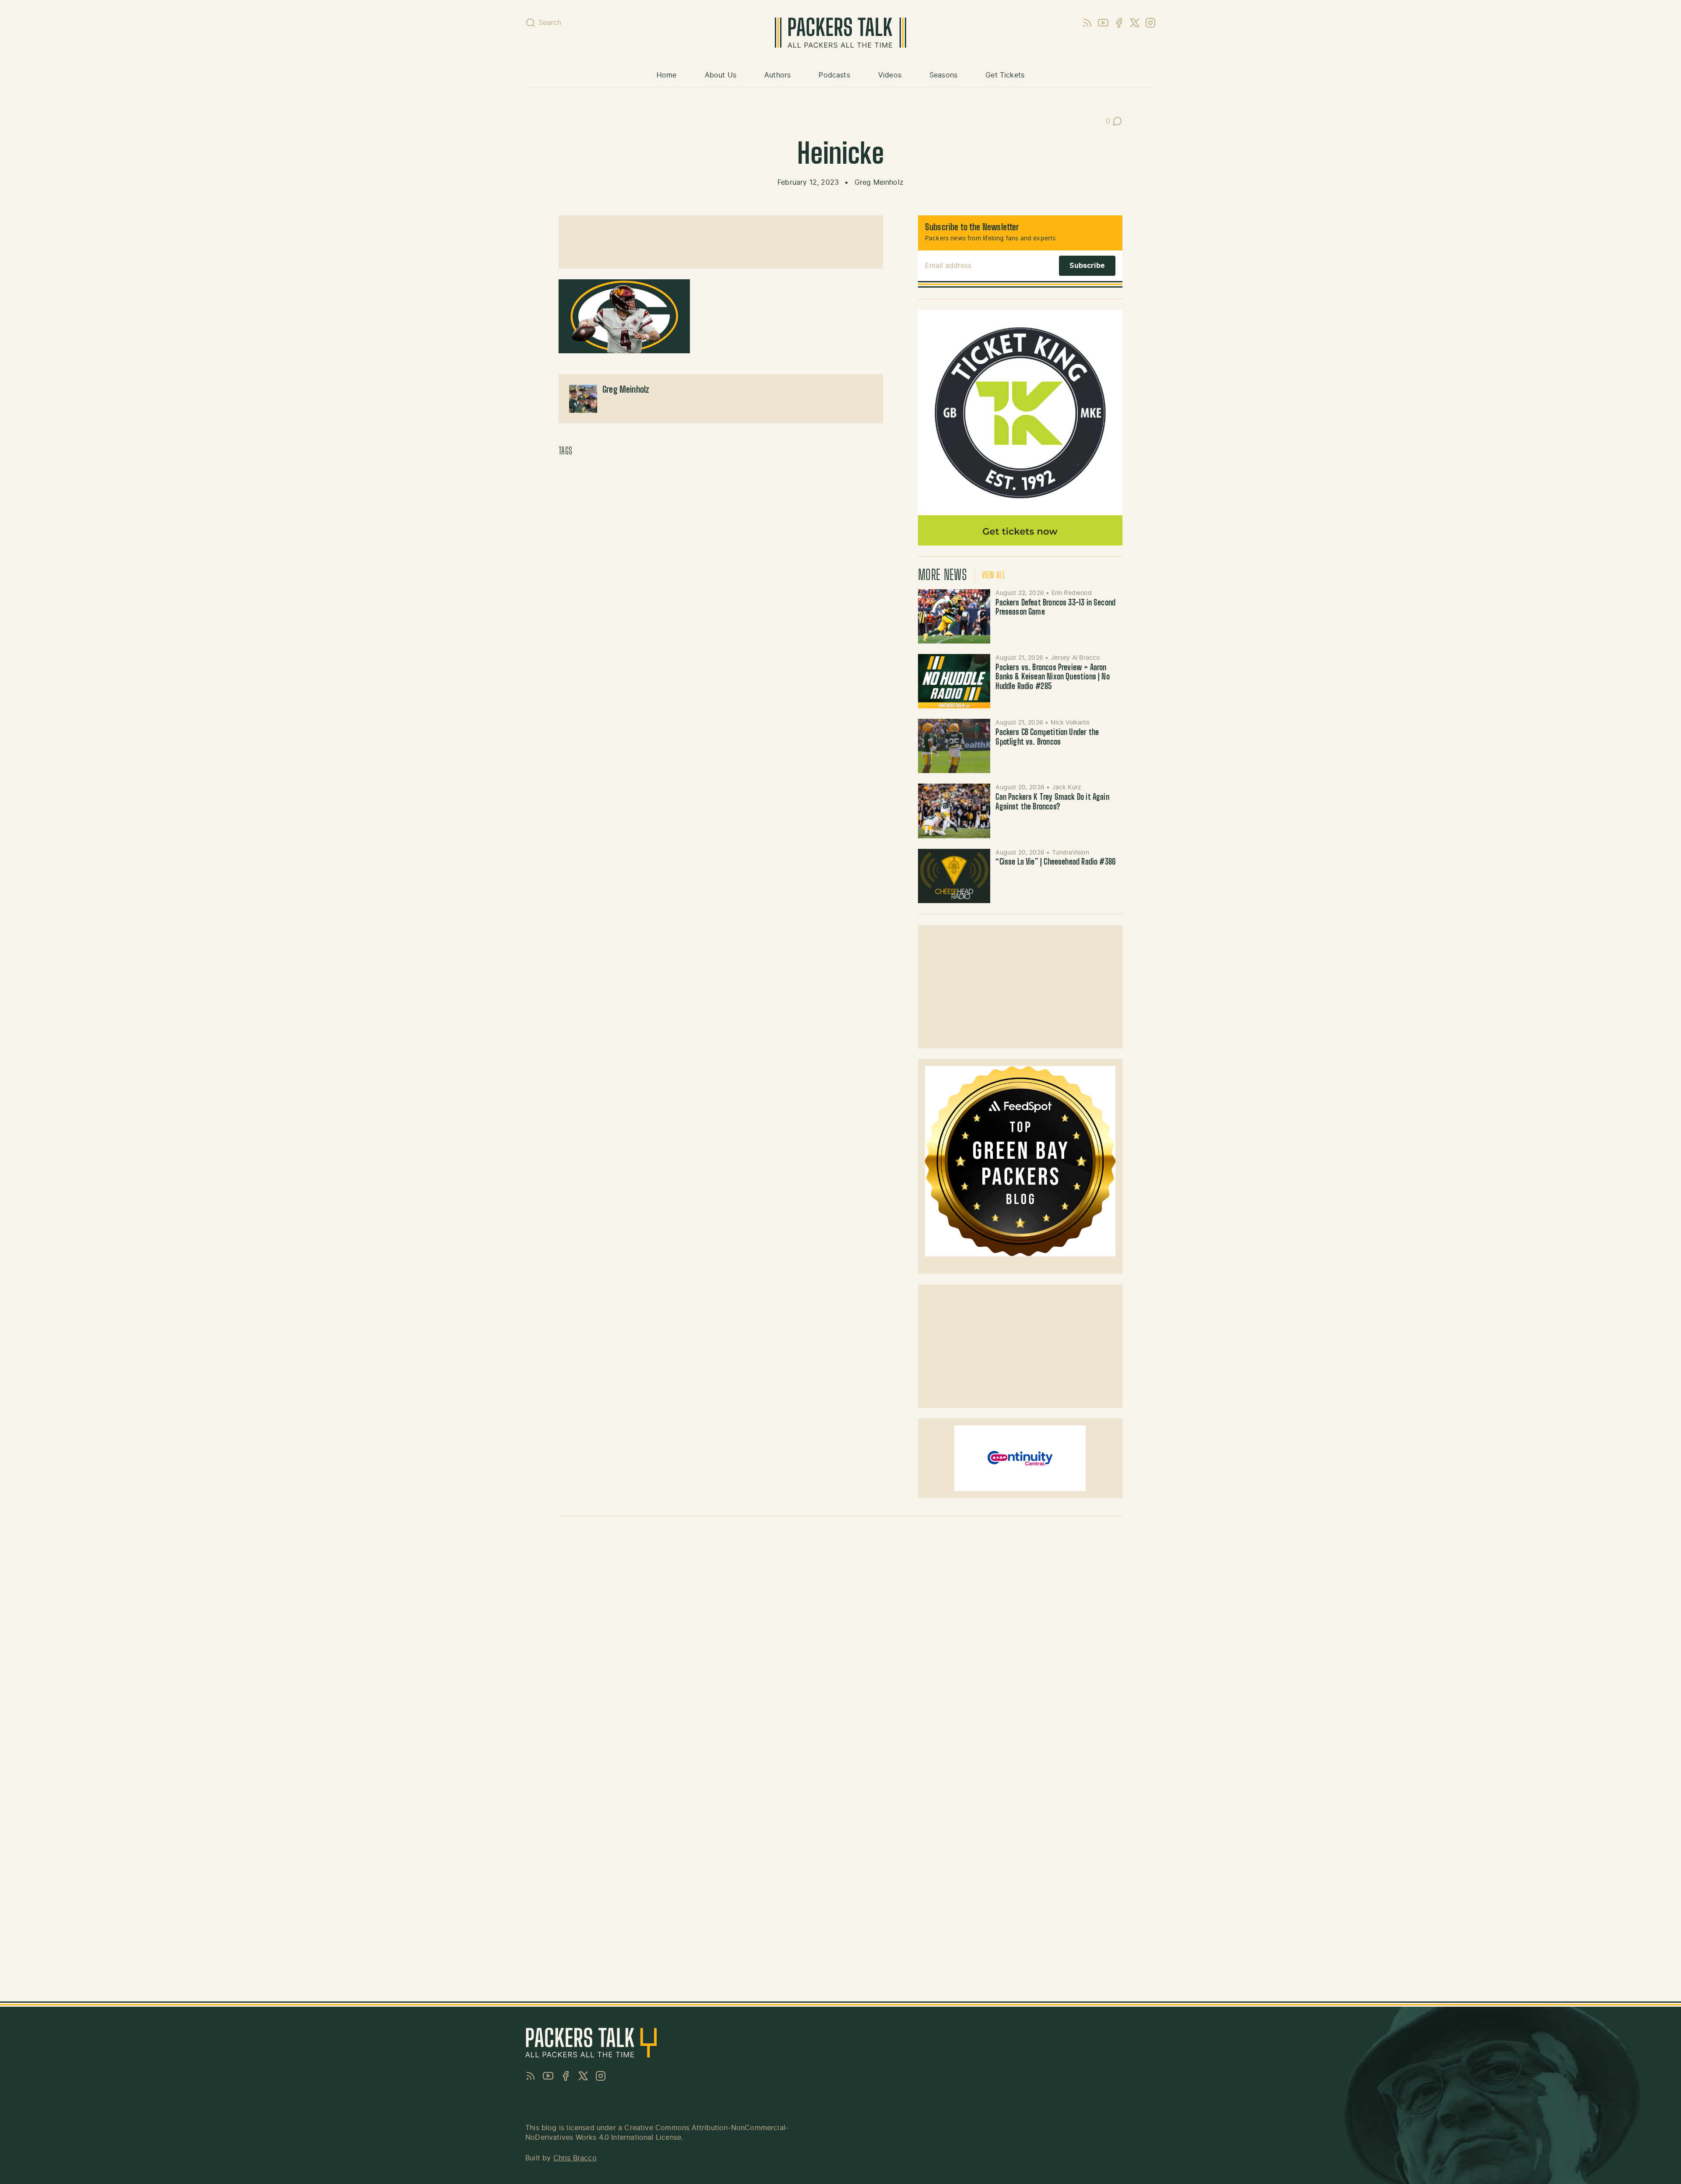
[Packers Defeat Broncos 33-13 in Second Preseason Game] (954, 616)
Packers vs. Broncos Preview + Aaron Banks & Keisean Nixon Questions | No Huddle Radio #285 (1052, 677)
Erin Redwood (1072, 593)
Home (667, 75)
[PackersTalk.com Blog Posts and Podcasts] (840, 33)
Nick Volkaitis (1070, 723)
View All (993, 576)
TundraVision (1071, 853)
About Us (721, 75)
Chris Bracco (575, 2158)
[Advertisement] (721, 242)
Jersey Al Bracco (1075, 658)
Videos (890, 75)
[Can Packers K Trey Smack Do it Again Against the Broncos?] (954, 811)
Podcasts (834, 75)
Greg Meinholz (879, 183)
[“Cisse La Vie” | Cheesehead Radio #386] (954, 876)
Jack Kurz (1067, 788)
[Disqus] (840, 1647)
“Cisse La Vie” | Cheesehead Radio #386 (1056, 862)
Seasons (943, 75)
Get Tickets (1005, 75)
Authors (777, 75)
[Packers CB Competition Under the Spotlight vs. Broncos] (954, 746)
